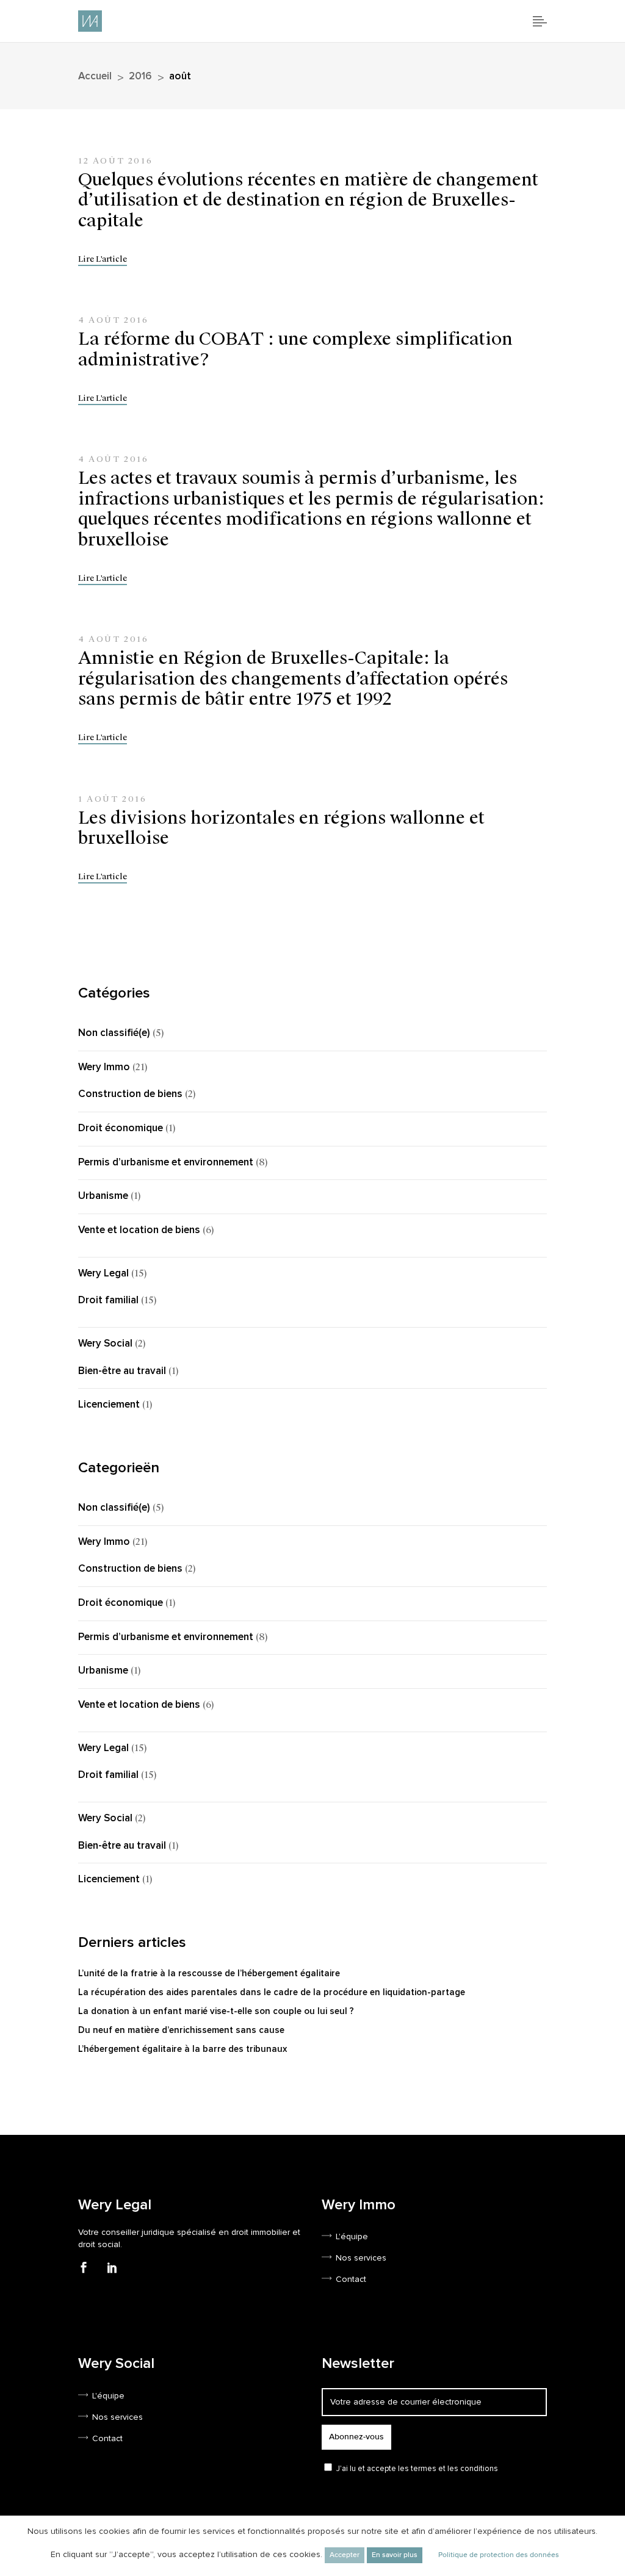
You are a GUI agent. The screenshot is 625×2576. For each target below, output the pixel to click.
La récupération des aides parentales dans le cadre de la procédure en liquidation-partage (272, 1992)
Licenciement (109, 1405)
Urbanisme (103, 1196)
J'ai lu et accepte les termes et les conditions (417, 2469)
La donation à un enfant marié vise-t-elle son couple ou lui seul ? (216, 2011)
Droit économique (121, 1128)
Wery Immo (104, 1067)
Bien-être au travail (122, 1371)
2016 (140, 77)
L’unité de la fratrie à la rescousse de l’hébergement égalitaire (209, 1973)
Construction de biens (130, 1094)
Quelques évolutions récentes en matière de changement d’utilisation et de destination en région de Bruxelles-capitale (308, 200)
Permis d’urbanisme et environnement (166, 1163)
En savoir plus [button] (395, 2555)
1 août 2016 (113, 799)
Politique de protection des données (499, 2555)
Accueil (95, 77)
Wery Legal (103, 1274)
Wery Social (105, 1344)
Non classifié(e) (114, 1033)
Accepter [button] (345, 2555)
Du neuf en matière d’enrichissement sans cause (181, 2030)
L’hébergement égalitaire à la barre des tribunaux (182, 2049)
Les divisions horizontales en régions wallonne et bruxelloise (281, 828)
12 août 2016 (115, 161)
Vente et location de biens (139, 1230)
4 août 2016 (114, 320)
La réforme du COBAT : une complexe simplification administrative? (295, 349)
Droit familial (108, 1301)
